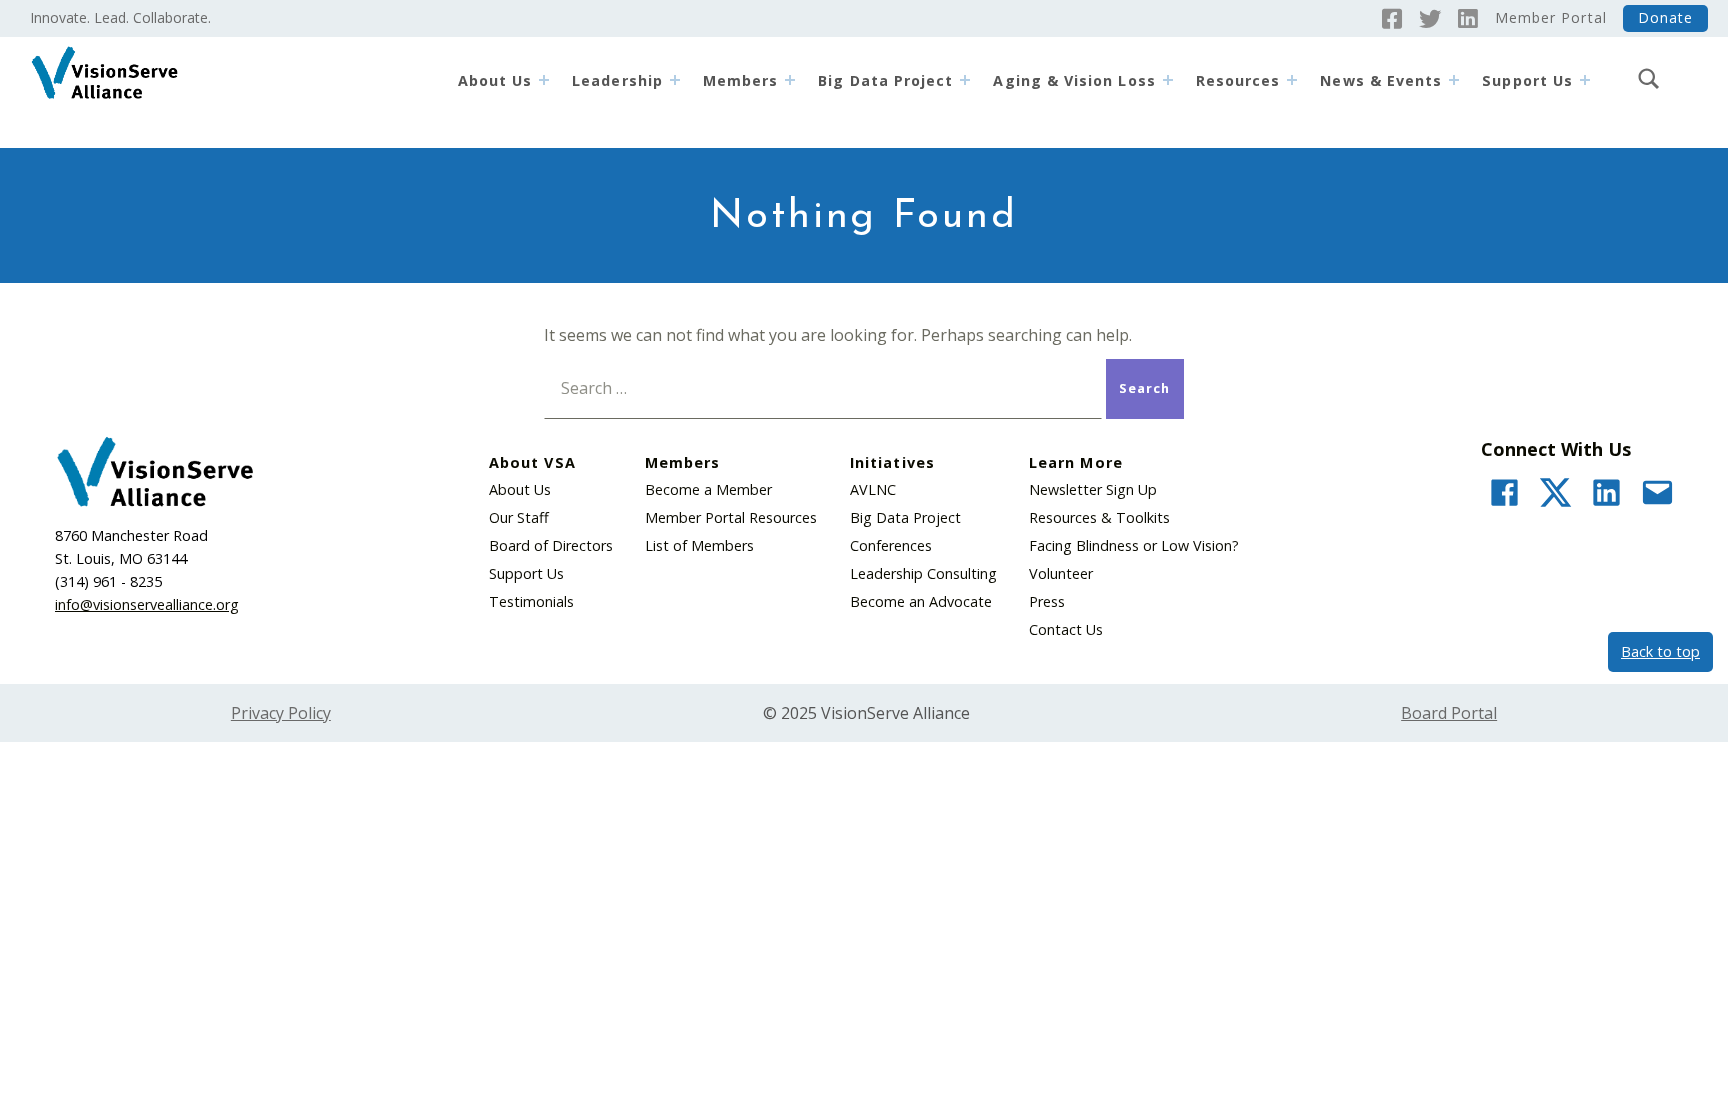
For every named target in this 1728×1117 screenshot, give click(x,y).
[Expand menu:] (1585, 80)
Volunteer (1061, 573)
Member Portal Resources (731, 517)
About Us (495, 80)
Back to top (1660, 651)
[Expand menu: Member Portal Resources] (1292, 80)
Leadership (617, 80)
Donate (1665, 17)
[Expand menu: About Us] (544, 80)
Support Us (526, 573)
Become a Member (708, 489)
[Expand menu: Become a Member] (790, 80)
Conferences (891, 545)
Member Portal (1551, 17)
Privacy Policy (281, 713)
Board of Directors (551, 545)
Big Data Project (885, 80)
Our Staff (519, 517)
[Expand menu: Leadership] (675, 80)
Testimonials (531, 601)
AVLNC (873, 489)
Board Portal (1449, 713)
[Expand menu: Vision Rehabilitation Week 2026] (1454, 80)
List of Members (699, 545)
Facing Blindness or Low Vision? (1134, 545)
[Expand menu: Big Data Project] (965, 80)
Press (1047, 601)
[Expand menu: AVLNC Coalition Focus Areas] (1168, 80)
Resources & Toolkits (1099, 517)
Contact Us (1066, 629)
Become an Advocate (921, 601)
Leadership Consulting (923, 573)
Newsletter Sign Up (1093, 489)
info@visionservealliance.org (147, 604)
